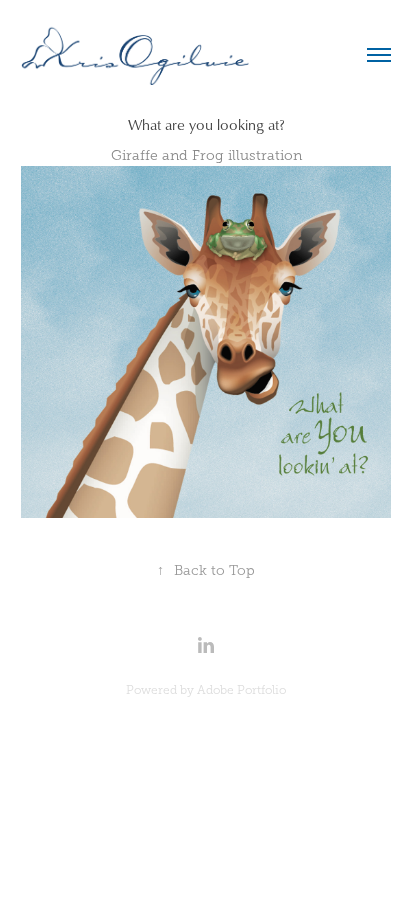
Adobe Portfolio (241, 690)
